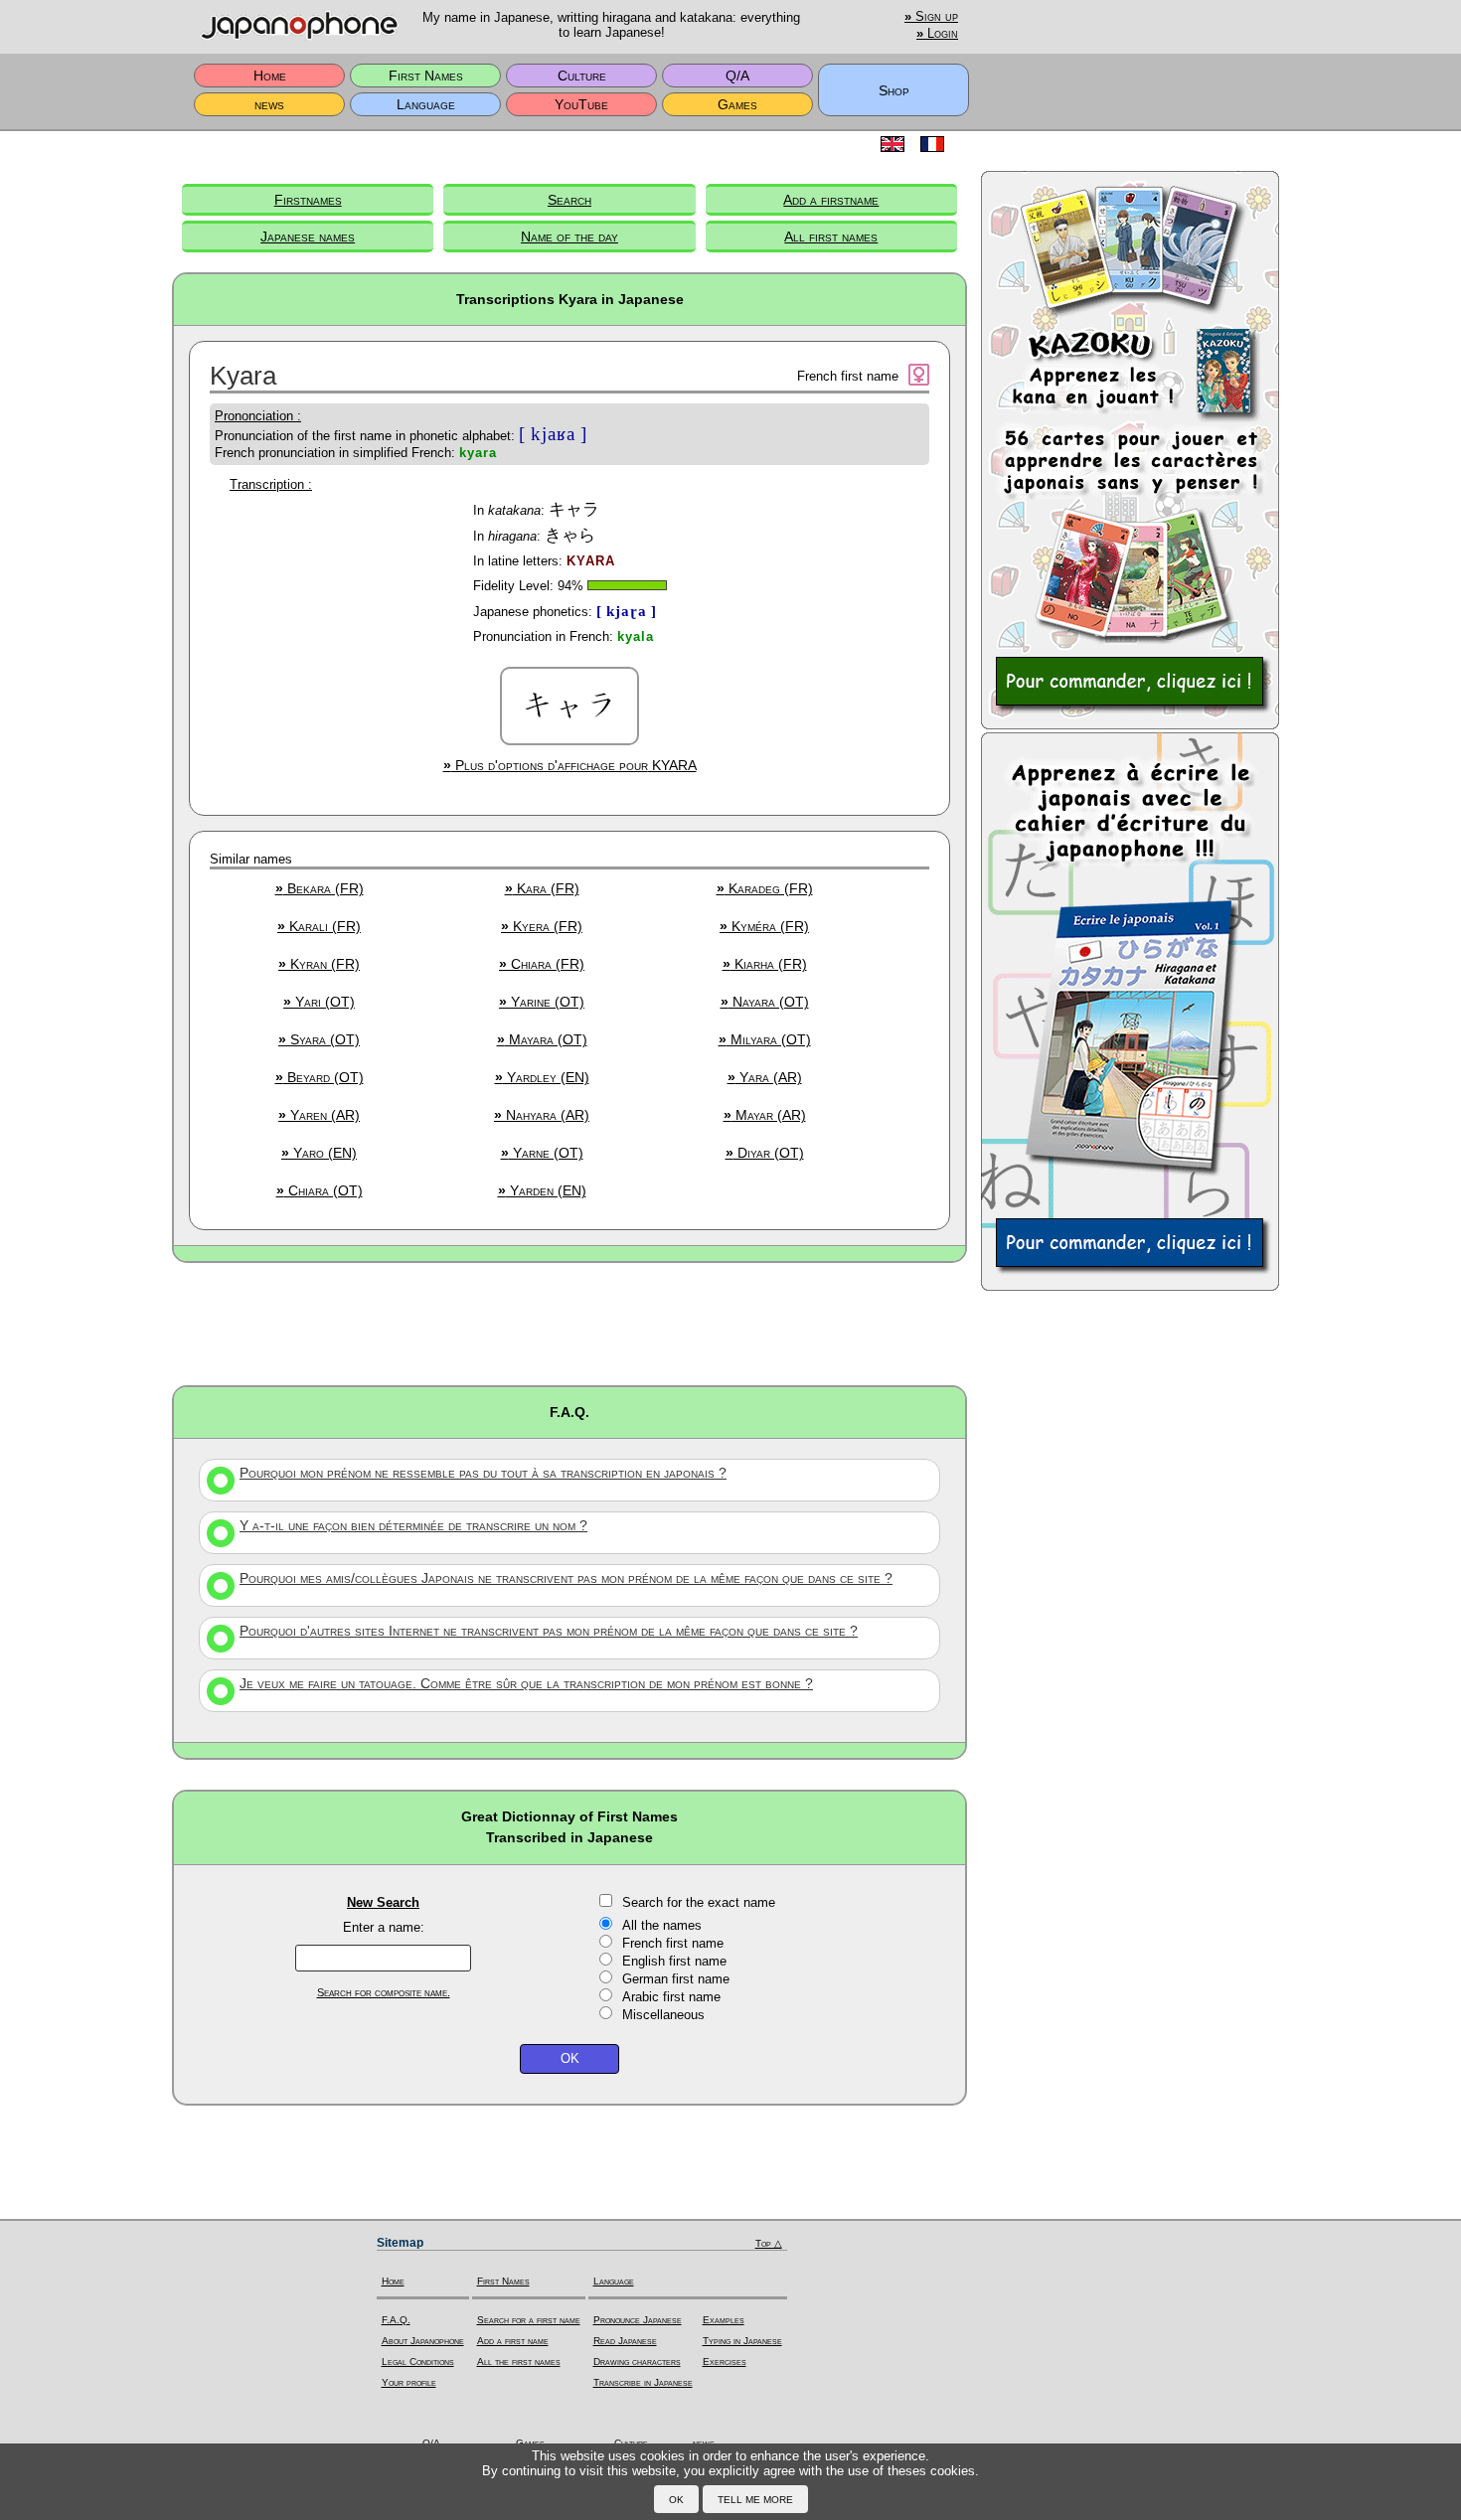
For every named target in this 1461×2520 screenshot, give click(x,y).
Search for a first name (529, 2320)
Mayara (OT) (542, 1039)
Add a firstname (831, 200)
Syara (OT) (319, 1039)
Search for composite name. (384, 1992)
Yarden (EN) (542, 1190)
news (269, 104)
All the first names (519, 2362)
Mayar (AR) (765, 1115)
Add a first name (513, 2341)
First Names (426, 76)
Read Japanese (625, 2341)
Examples (724, 2320)
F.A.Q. (396, 2320)
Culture (582, 76)
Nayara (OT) (765, 1002)
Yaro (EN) (319, 1153)
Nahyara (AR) (542, 1115)
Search (569, 200)
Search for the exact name (699, 1902)
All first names (831, 236)
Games (737, 104)
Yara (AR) (765, 1077)
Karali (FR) (319, 926)
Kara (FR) (542, 888)
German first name (676, 1979)
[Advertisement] (569, 1323)
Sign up (931, 17)
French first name (673, 1943)
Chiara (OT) (320, 1190)
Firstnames (308, 200)
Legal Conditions (418, 2362)
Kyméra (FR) (764, 926)
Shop (894, 90)
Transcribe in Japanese (643, 2382)
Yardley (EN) (542, 1077)
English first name (674, 1961)
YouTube (581, 104)
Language (426, 104)
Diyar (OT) (765, 1153)
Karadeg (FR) (765, 888)
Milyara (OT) (765, 1039)
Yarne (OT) (542, 1153)
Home (270, 76)
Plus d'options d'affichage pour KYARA (570, 765)
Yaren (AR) (319, 1115)
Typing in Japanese (742, 2341)
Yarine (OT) (542, 1002)
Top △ (769, 2243)
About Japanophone (423, 2341)
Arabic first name (671, 1997)
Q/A (737, 76)
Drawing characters (637, 2362)
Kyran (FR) (319, 964)
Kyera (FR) (542, 926)
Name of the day (569, 236)
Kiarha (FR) (765, 964)
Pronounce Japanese (638, 2320)
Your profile (409, 2382)
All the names (662, 1925)
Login (937, 34)
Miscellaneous (663, 2015)
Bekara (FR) (320, 888)
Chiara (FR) (542, 964)
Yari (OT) (319, 1002)
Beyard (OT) (320, 1077)
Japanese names (308, 236)
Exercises (725, 2362)
